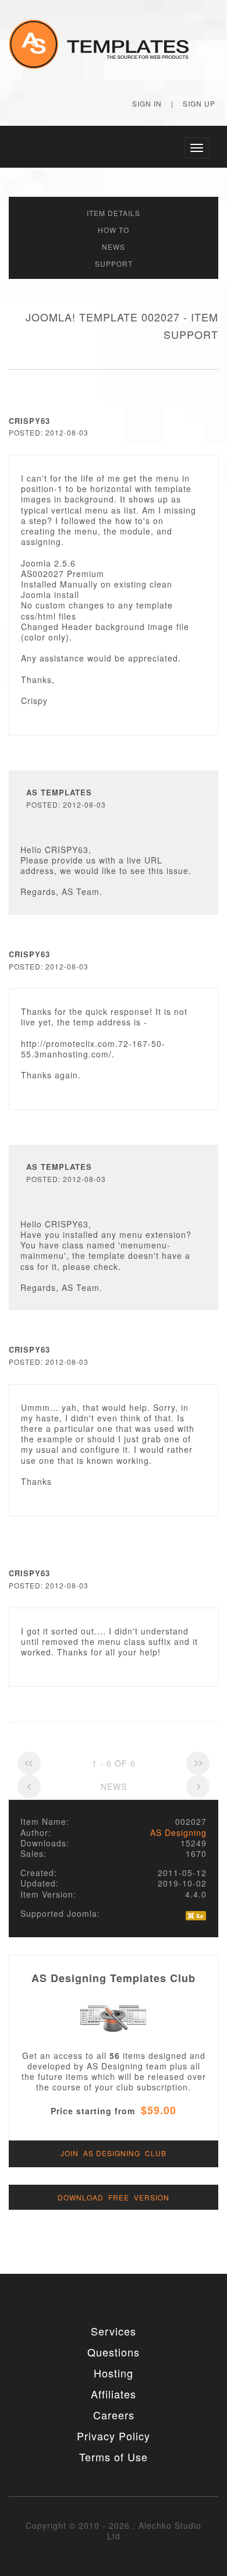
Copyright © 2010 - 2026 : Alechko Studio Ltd (114, 2531)
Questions (114, 2352)
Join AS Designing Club (114, 2153)
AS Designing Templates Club (114, 1978)
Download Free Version (114, 2197)
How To (114, 230)
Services (114, 2331)
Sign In (147, 103)
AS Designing (178, 1832)
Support (114, 263)
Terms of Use (114, 2457)
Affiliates (114, 2394)
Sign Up (199, 103)
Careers (114, 2415)
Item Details (114, 213)
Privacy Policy (114, 2436)
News (114, 247)
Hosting (114, 2373)
